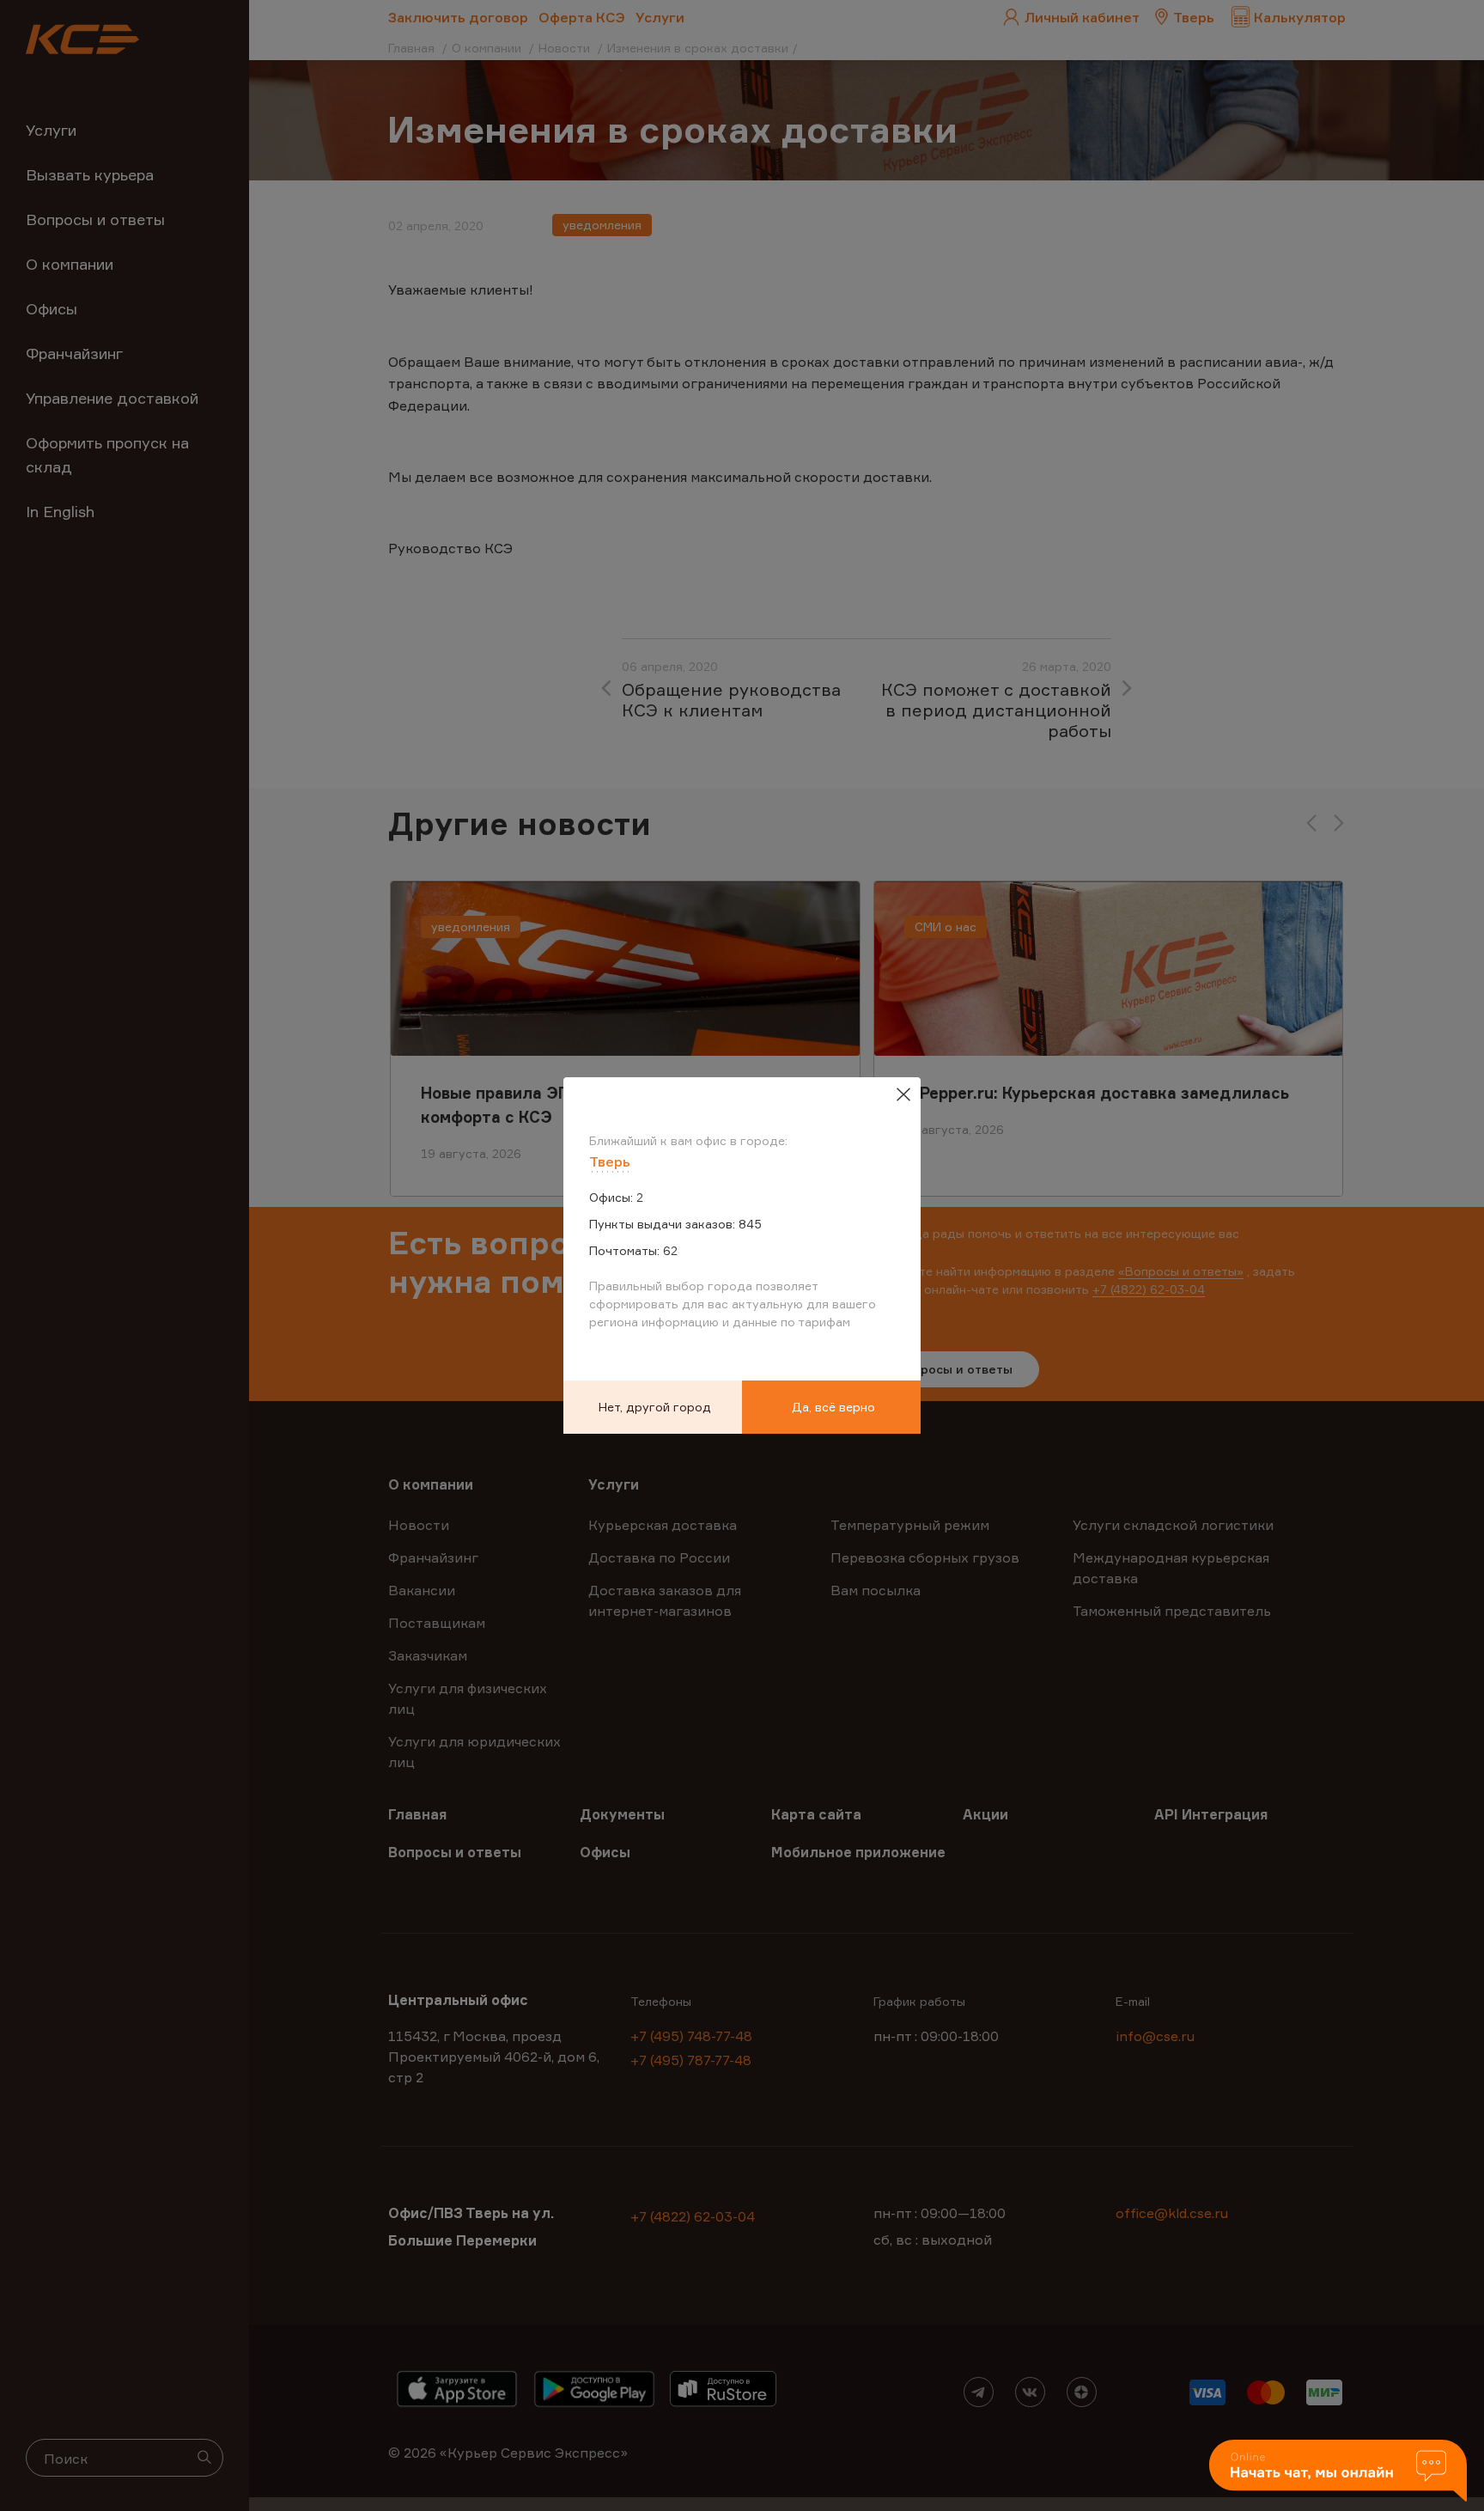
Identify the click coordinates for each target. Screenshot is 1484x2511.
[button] (1338, 2472)
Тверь (610, 1161)
